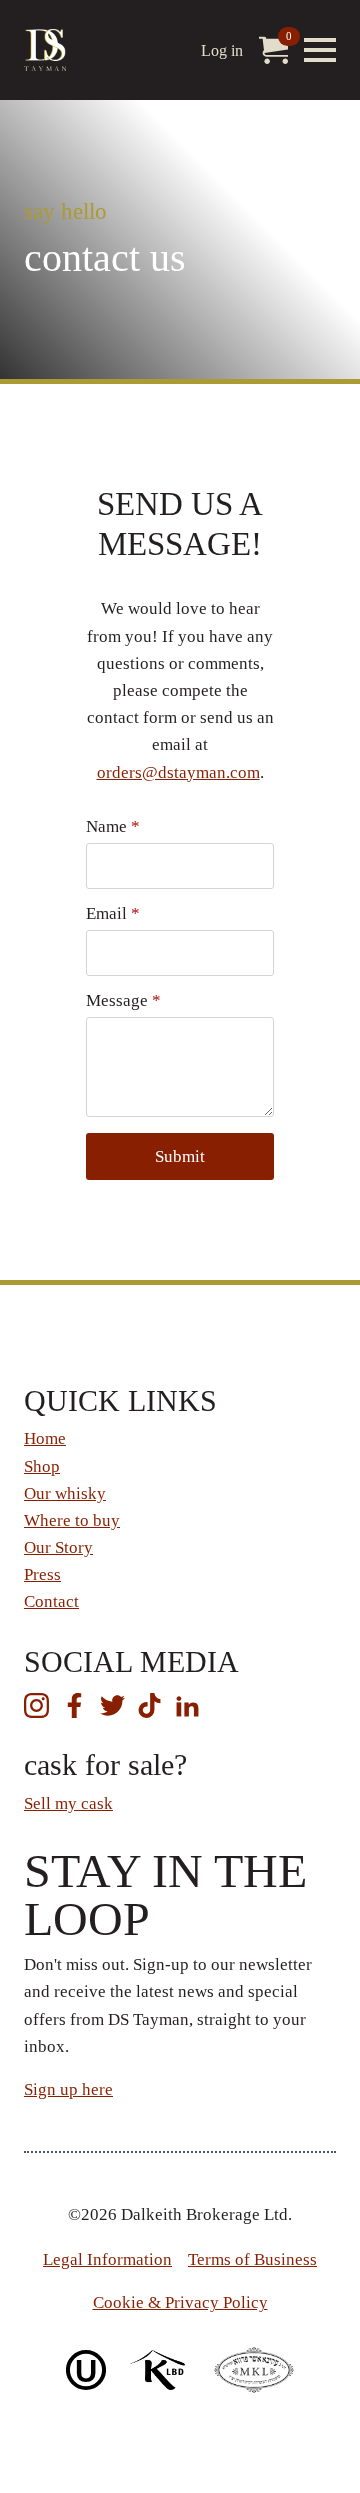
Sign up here (68, 2089)
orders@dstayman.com (178, 772)
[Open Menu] (320, 50)
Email (113, 913)
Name (113, 826)
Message (123, 1000)
